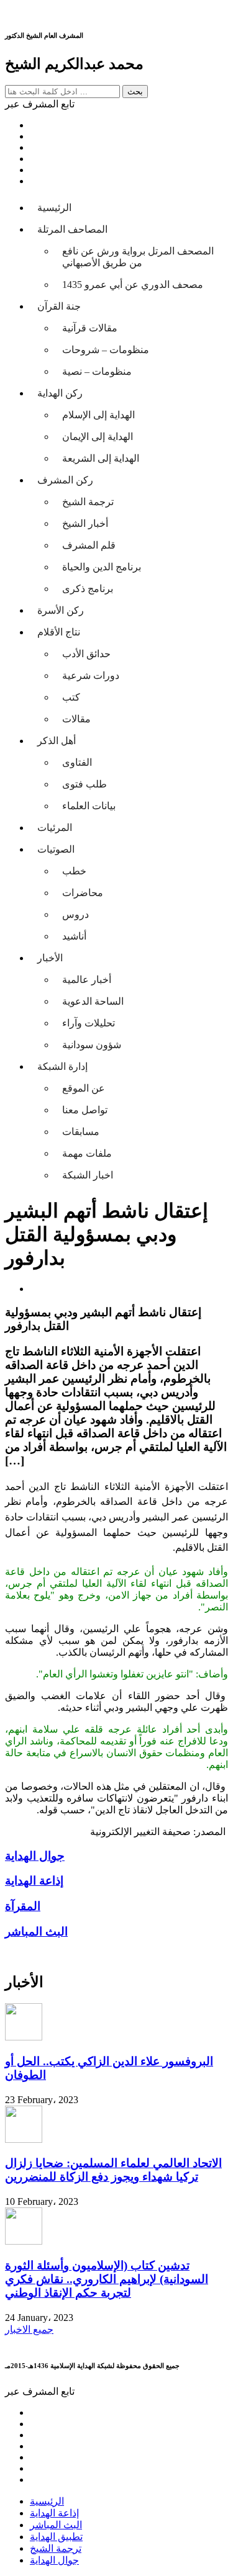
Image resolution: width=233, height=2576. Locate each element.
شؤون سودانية (92, 1045)
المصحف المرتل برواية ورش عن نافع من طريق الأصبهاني (138, 257)
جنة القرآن (59, 306)
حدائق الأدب (86, 654)
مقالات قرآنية (90, 328)
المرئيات (55, 828)
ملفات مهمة (87, 1153)
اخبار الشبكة (88, 1175)
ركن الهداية (60, 393)
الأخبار (50, 958)
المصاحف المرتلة (72, 229)
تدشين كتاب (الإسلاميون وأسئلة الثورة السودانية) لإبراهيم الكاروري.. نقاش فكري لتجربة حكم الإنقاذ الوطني (107, 2279)
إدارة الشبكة (62, 1066)
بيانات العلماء (89, 806)
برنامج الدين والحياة (102, 567)
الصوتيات (56, 849)
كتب (71, 697)
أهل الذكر (57, 741)
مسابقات (81, 1132)
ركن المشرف (65, 480)
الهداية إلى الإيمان (98, 437)
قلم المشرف (89, 545)
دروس (75, 914)
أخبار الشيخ (85, 523)
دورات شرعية (91, 675)
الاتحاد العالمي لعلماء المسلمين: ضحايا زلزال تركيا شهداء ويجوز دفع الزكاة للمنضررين (113, 2170)
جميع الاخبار (29, 2329)
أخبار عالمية (87, 980)
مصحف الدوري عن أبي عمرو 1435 (133, 285)
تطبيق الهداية (56, 2537)
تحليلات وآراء (89, 1023)
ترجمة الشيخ (88, 502)
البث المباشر (56, 2525)
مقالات (76, 719)
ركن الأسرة (61, 610)
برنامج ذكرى (88, 589)
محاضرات (83, 893)
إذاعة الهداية (54, 2513)
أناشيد (74, 936)
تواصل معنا (85, 1110)
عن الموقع (84, 1088)
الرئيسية (54, 208)
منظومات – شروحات (106, 350)
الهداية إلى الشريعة (101, 458)
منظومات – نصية (97, 371)
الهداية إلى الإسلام (98, 415)
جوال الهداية (54, 2560)
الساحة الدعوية (93, 1001)
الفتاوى (77, 762)
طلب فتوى (85, 784)
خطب (74, 871)
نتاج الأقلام (59, 632)
